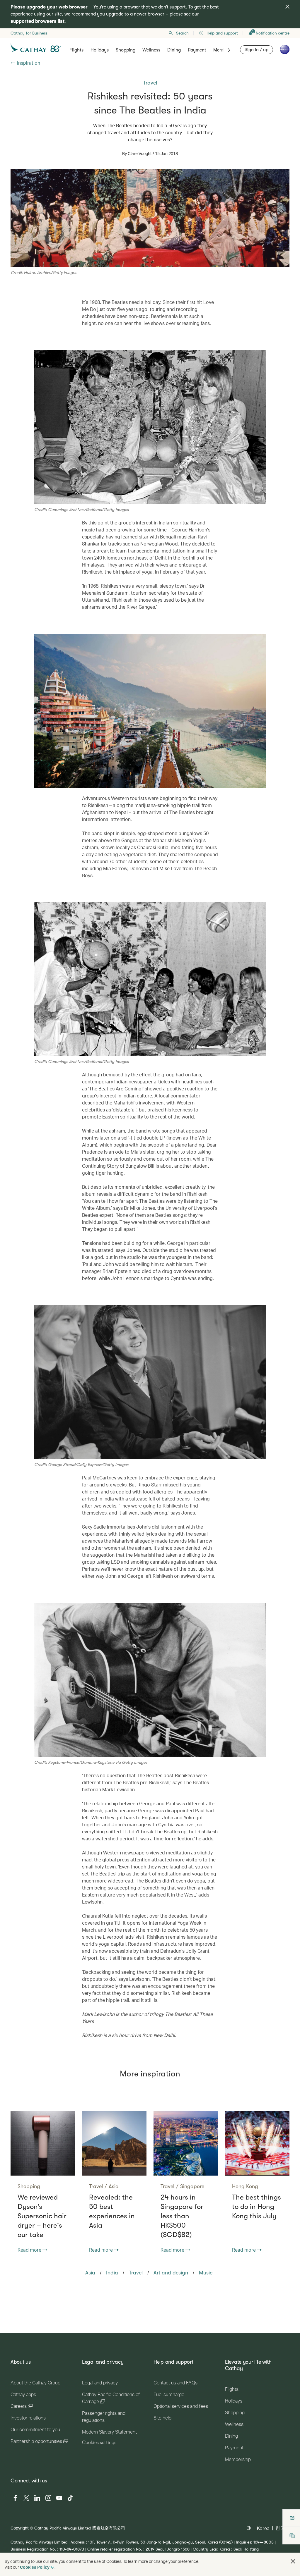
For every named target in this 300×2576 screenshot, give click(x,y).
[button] (293, 2561)
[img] (287, 7)
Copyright (20, 2528)
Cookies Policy (35, 2567)
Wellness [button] (151, 50)
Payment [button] (197, 50)
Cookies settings (99, 2443)
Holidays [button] (100, 50)
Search (182, 33)
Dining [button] (174, 50)
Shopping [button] (126, 50)
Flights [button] (76, 50)
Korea (263, 2528)
